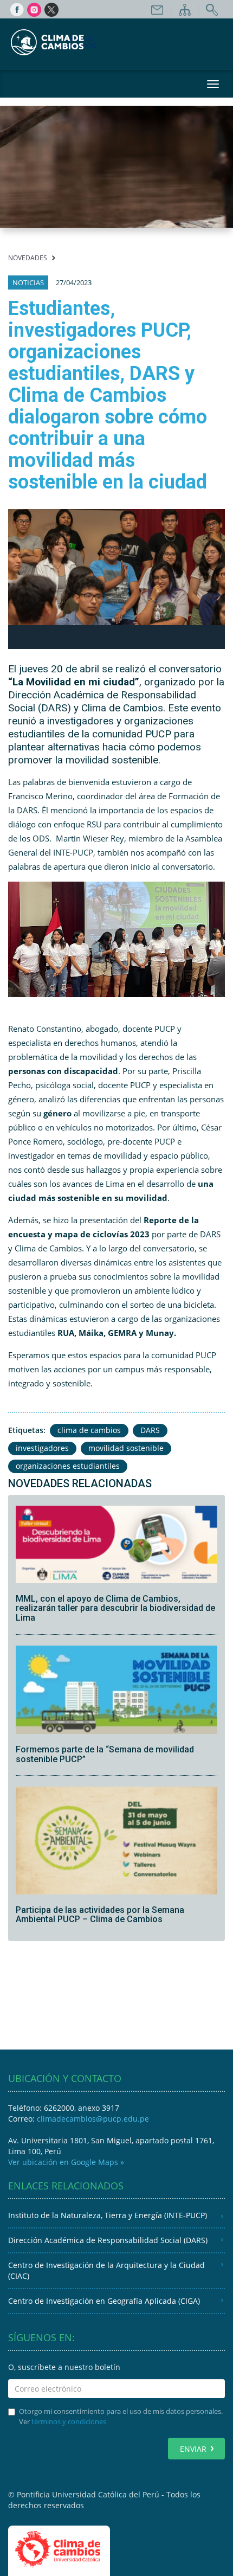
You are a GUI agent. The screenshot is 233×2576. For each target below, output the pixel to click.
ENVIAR (193, 2449)
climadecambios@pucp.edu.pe (93, 2119)
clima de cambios (89, 1430)
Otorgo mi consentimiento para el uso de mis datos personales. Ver (121, 2416)
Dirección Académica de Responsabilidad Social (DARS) (108, 2240)
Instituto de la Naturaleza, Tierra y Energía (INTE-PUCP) (108, 2215)
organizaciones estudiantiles (68, 1466)
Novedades (28, 258)
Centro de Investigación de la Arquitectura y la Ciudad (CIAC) (106, 2270)
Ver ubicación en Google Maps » (66, 2162)
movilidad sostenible (126, 1448)
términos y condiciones (69, 2421)
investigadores (42, 1448)
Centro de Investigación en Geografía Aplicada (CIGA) (104, 2301)
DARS (150, 1430)
